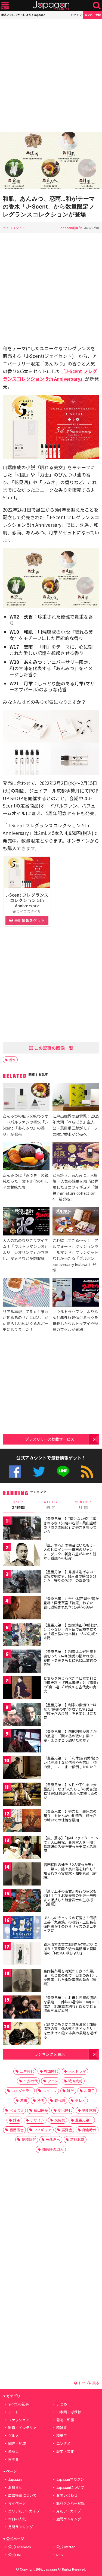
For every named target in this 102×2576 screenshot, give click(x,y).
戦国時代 (51, 2071)
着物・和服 (65, 2420)
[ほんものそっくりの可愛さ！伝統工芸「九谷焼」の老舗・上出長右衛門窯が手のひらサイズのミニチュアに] (22, 1928)
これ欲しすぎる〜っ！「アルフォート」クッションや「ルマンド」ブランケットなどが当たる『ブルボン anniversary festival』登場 (75, 1255)
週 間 (51, 1505)
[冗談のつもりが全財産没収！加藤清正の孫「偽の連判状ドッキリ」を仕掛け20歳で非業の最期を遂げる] (22, 2034)
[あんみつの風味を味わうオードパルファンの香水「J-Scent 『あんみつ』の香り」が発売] (26, 1098)
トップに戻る (88, 2383)
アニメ (53, 2081)
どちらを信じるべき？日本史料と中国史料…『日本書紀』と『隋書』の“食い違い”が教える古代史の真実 (71, 1685)
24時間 (18, 1505)
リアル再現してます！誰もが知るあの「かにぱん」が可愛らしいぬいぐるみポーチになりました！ (26, 1320)
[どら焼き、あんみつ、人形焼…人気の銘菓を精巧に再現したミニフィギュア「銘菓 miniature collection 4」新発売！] (76, 1157)
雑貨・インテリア (22, 2428)
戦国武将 (75, 2081)
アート (13, 2412)
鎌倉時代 (89, 2130)
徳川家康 (89, 2110)
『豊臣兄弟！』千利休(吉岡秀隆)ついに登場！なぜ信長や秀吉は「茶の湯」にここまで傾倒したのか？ (71, 1762)
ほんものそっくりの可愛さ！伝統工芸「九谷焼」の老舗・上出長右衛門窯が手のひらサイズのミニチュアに (70, 1924)
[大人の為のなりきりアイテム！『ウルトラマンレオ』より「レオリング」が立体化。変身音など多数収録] (26, 1222)
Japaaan (51, 6)
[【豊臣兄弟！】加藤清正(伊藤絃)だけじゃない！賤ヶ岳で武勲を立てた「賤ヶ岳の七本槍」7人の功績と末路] (22, 1635)
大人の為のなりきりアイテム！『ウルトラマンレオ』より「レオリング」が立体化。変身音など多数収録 (26, 1249)
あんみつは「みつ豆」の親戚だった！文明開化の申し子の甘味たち (26, 1181)
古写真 (13, 2459)
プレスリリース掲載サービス (50, 1439)
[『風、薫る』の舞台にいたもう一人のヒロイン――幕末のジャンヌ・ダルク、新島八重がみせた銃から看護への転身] (22, 1555)
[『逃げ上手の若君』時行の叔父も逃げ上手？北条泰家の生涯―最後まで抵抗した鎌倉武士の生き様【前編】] (22, 1901)
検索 (97, 6)
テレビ (80, 2100)
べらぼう (17, 2110)
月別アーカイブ (69, 2511)
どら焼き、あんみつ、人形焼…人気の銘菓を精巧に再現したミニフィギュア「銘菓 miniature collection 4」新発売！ (75, 1187)
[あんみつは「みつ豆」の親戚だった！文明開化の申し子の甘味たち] (26, 1157)
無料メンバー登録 (70, 2503)
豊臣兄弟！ (84, 2120)
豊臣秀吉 (17, 2130)
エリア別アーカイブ (24, 2511)
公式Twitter (39, 1472)
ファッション (19, 2420)
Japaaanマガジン (70, 2479)
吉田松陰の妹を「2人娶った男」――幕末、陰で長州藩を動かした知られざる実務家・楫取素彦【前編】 (70, 1871)
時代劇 (60, 2100)
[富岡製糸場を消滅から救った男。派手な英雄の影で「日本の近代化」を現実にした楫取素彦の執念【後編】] (22, 1981)
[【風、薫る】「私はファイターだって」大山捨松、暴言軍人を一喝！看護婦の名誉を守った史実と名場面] (22, 1848)
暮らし (13, 2451)
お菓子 (89, 2091)
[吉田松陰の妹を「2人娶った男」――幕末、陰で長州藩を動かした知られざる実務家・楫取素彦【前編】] (22, 1875)
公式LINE (63, 1472)
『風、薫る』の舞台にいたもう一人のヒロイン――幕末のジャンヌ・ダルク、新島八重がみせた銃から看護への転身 (70, 1552)
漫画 (41, 2100)
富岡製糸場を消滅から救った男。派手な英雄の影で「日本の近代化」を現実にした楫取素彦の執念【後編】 (71, 1977)
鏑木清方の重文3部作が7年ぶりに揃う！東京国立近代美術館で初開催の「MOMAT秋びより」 (70, 1948)
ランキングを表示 (50, 2054)
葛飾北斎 (77, 2140)
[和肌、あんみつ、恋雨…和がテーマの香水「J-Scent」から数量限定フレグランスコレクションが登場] (51, 161)
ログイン (76, 15)
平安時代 (30, 2081)
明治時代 (65, 2110)
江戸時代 (27, 2071)
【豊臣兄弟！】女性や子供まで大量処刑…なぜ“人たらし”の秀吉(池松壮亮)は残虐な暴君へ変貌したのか (71, 1791)
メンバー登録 (92, 15)
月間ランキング (21, 2527)
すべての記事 (18, 2404)
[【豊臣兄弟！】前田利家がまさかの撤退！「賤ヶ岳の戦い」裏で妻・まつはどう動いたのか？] (22, 1742)
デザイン (37, 2120)
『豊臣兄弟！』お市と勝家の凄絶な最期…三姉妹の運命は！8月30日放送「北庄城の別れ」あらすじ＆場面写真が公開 (71, 2004)
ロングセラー (22, 2091)
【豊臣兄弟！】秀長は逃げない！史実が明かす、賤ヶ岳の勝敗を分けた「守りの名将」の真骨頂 (70, 1576)
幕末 (24, 2100)
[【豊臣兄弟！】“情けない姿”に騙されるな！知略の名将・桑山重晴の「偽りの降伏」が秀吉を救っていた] (22, 1529)
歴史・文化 (65, 2451)
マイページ (17, 2503)
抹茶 (17, 2120)
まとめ (62, 2404)
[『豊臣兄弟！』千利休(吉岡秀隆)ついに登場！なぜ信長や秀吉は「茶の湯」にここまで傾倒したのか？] (22, 1768)
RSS (87, 1472)
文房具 (60, 2120)
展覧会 (67, 2130)
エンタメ (63, 2443)
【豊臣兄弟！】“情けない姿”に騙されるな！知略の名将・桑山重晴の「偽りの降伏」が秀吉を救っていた (70, 1525)
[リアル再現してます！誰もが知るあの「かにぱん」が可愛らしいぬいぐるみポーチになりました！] (26, 1293)
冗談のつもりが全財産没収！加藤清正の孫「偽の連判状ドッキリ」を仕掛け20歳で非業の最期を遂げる (70, 2030)
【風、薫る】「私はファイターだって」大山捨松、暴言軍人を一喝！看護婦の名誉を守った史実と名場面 (71, 1844)
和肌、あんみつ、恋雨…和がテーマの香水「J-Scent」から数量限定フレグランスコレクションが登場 (49, 206)
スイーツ (50, 2091)
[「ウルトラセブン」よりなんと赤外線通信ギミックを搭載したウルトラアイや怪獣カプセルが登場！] (76, 1293)
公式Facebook (15, 1472)
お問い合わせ (67, 2495)
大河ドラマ (77, 2071)
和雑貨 (62, 2428)
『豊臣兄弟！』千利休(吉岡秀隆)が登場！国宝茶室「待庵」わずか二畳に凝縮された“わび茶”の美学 (71, 1603)
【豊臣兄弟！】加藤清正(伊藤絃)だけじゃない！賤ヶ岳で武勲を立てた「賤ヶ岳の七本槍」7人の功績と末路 (71, 1631)
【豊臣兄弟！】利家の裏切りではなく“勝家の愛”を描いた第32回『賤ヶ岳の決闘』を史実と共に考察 (70, 1711)
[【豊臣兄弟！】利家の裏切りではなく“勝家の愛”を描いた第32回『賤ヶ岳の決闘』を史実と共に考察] (22, 1715)
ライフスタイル (14, 228)
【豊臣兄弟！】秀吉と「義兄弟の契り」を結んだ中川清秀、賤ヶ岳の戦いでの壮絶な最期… (70, 1815)
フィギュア (43, 2130)
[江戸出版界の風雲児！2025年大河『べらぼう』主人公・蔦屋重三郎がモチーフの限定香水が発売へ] (76, 1098)
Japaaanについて (70, 2487)
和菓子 (62, 2435)
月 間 (83, 1505)
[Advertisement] (51, 75)
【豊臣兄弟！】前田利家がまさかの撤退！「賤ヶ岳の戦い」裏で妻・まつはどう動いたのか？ (70, 1736)
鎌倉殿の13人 (53, 2149)
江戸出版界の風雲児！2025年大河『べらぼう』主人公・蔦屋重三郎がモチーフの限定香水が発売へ (76, 1125)
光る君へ (53, 2140)
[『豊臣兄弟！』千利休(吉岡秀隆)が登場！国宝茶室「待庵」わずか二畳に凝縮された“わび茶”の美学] (22, 1609)
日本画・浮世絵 (69, 2412)
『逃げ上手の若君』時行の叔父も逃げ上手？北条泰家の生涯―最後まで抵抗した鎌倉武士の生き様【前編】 (70, 1897)
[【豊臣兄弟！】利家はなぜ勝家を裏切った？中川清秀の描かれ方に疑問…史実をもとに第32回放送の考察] (22, 1662)
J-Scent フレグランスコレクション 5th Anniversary (27, 900)
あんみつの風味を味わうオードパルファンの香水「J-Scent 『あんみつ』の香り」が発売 (26, 1125)
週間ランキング (69, 2519)
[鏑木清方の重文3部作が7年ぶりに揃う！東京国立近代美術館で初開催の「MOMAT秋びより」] (22, 1955)
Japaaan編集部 (70, 228)
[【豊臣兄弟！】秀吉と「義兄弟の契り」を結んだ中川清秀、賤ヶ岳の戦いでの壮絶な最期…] (22, 1822)
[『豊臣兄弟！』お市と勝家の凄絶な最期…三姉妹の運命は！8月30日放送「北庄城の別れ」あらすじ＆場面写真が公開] (22, 2008)
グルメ (13, 2435)
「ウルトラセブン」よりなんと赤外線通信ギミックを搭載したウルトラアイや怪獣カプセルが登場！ (75, 1320)
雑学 (70, 2091)
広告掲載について (22, 2495)
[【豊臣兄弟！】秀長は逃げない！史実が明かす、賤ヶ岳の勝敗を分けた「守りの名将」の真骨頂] (22, 1582)
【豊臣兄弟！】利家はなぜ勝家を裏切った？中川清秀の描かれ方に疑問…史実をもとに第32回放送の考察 (70, 1658)
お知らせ (15, 2487)
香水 (12, 1060)
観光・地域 (17, 2443)
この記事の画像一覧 (53, 1048)
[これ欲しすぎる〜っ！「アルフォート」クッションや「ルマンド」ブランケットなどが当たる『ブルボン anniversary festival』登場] (76, 1222)
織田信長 (41, 2110)
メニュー (5, 6)
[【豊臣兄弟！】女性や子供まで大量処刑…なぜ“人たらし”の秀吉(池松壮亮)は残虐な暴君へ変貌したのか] (22, 1795)
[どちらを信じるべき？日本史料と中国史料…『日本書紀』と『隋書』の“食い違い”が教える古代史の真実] (22, 1689)
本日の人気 (17, 2519)
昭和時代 (29, 2140)
